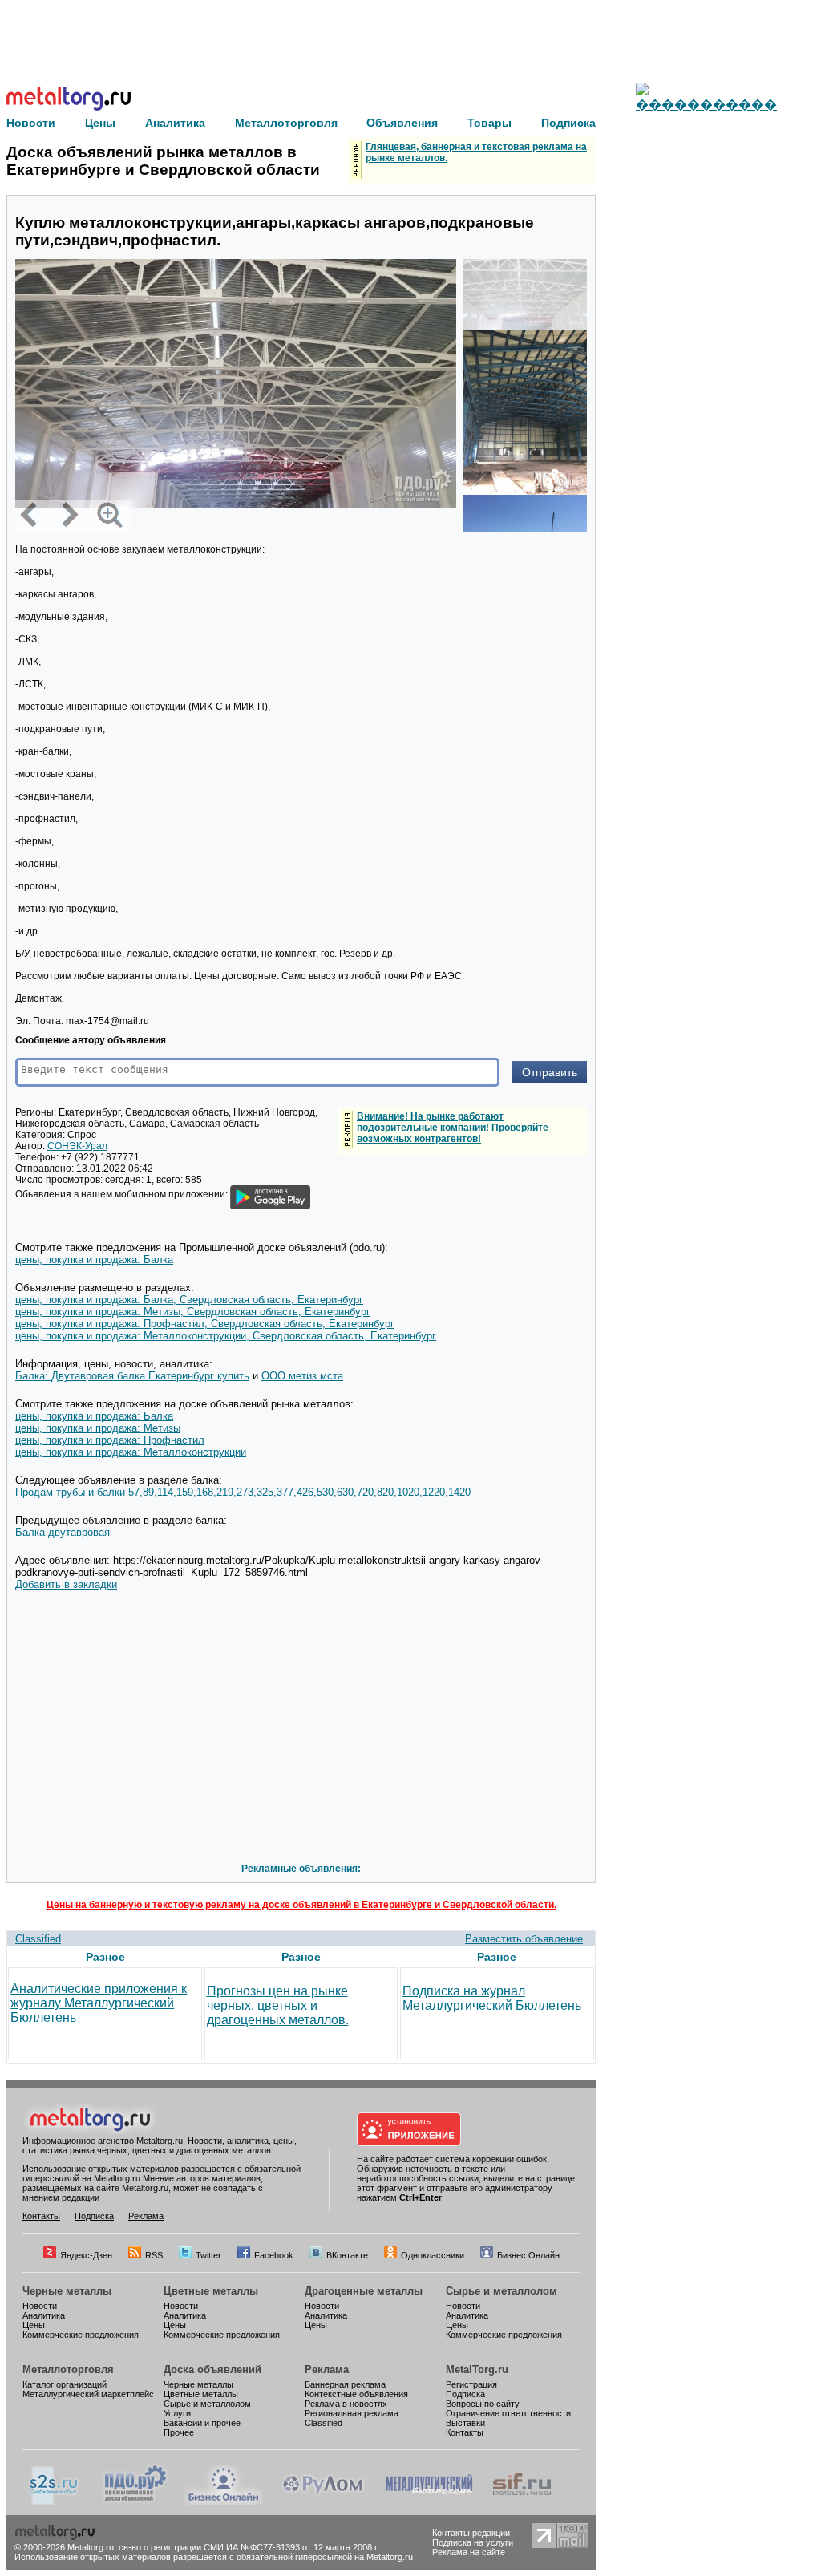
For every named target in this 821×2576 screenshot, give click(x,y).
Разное (105, 1957)
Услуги (177, 2413)
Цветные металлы (211, 2291)
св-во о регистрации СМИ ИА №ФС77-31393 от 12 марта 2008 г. (249, 2547)
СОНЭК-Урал (77, 1146)
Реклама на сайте (469, 2552)
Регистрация (471, 2384)
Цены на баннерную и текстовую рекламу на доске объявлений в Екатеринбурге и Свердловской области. (301, 1905)
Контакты (41, 2216)
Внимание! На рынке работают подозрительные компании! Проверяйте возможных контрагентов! (453, 1128)
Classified (38, 1939)
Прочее (179, 2432)
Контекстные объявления (356, 2394)
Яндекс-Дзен (86, 2255)
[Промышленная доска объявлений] (135, 2502)
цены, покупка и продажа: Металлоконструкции (131, 1452)
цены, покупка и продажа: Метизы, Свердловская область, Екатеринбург (193, 1312)
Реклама (146, 2216)
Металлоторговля (68, 2369)
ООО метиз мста (302, 1376)
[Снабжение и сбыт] (55, 2502)
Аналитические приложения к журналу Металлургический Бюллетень (99, 2003)
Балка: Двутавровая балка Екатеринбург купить (132, 1376)
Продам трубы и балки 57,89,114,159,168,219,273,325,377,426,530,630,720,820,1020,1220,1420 (243, 1492)
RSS (154, 2255)
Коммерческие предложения (81, 2335)
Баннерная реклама (345, 2384)
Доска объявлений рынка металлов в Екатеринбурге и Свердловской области (163, 161)
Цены (34, 2325)
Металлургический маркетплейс (88, 2394)
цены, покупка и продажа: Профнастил (110, 1440)
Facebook (274, 2255)
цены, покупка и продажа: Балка (94, 1260)
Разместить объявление (524, 1939)
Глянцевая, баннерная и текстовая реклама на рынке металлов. (476, 152)
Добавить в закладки (66, 1584)
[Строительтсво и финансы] (522, 2502)
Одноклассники (433, 2255)
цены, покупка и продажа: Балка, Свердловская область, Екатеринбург (189, 1300)
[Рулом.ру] (323, 2502)
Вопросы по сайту (483, 2404)
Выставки (465, 2423)
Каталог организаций (65, 2384)
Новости (40, 2306)
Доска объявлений (212, 2369)
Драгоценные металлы (364, 2291)
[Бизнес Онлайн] (224, 2502)
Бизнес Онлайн (528, 2255)
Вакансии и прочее (202, 2423)
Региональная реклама (352, 2413)
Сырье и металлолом (501, 2291)
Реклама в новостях (346, 2404)
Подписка (94, 2216)
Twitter (208, 2255)
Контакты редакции (471, 2533)
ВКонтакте (347, 2255)
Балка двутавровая (63, 1532)
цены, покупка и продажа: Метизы (98, 1428)
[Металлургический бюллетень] (429, 2502)
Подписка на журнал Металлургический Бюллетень (492, 1998)
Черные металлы (67, 2291)
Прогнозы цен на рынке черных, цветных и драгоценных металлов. (278, 2005)
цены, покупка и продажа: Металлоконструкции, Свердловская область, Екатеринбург (226, 1336)
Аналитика (44, 2315)
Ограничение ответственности (508, 2413)
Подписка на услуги (473, 2542)
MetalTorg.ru (477, 2369)
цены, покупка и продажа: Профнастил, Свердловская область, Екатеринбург (205, 1324)
